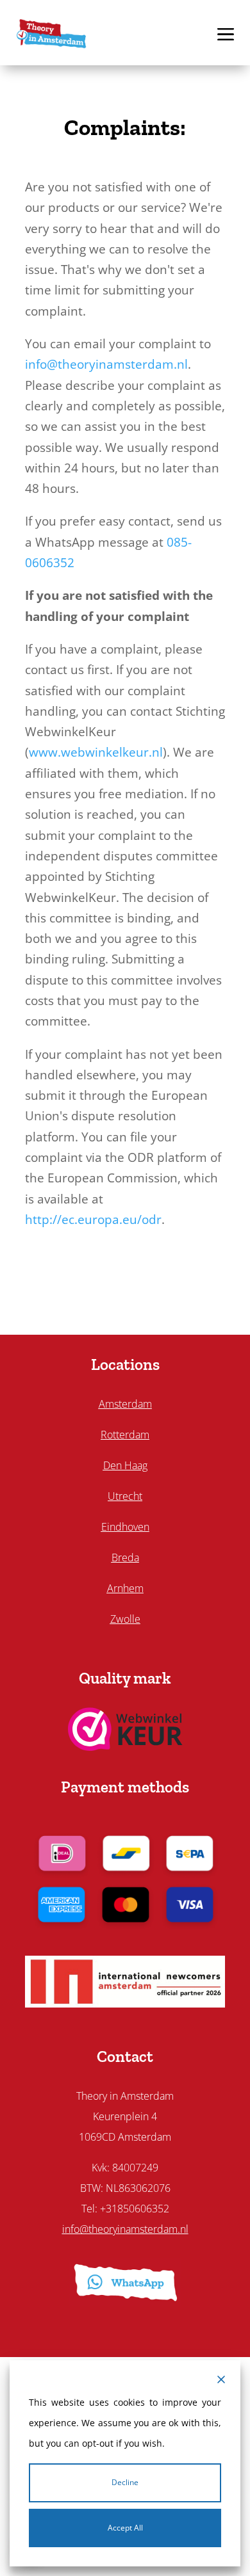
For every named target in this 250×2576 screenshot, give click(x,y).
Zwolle (125, 1619)
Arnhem (125, 1588)
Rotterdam (125, 1435)
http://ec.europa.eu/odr (93, 1220)
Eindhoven (125, 1527)
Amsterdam (125, 1404)
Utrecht (125, 1496)
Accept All (125, 2528)
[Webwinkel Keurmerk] (125, 1746)
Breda (125, 1558)
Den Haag (125, 1465)
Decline (125, 2482)
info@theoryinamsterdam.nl (106, 364)
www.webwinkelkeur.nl (96, 752)
